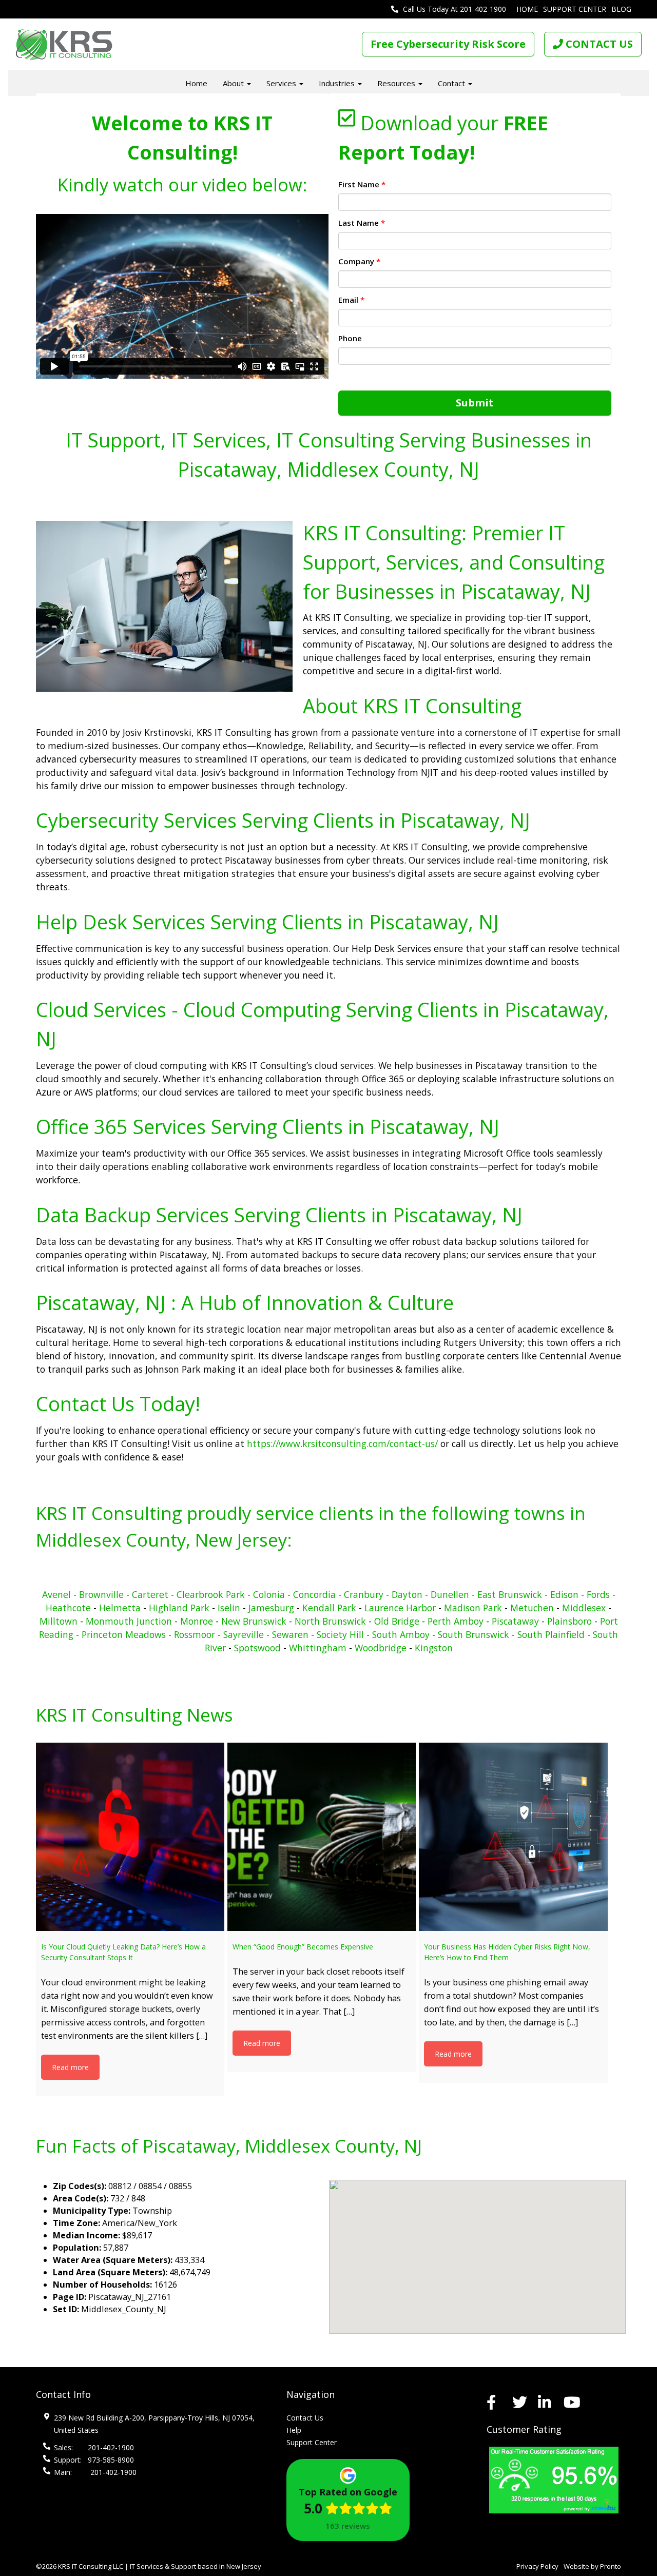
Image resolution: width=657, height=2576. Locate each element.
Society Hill (340, 1634)
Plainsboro (569, 1621)
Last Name (362, 223)
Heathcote (68, 1608)
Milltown (59, 1621)
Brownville (101, 1594)
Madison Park (473, 1608)
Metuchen (532, 1608)
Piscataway (515, 1621)
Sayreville (244, 1634)
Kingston (434, 1648)
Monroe (197, 1621)
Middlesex (584, 1608)
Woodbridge (381, 1648)
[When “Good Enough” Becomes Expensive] (322, 1837)
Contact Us (305, 2418)
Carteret (150, 1594)
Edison (564, 1594)
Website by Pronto (592, 2566)
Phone (350, 338)
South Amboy (401, 1634)
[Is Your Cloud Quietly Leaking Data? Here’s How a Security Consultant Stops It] (130, 1837)
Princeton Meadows (124, 1634)
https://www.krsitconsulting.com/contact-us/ (342, 1443)
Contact (452, 83)
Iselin (229, 1608)
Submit (475, 403)
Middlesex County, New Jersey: (164, 1540)
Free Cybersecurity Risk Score (448, 44)
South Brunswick (474, 1634)
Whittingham (318, 1648)
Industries (338, 83)
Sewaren (290, 1634)
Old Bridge (397, 1621)
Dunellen (450, 1594)
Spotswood (257, 1648)
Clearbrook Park (212, 1594)
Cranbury (364, 1594)
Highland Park (179, 1608)
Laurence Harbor (400, 1608)
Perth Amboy (456, 1621)
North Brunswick (330, 1621)
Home (527, 9)
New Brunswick (254, 1621)
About (234, 83)
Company (359, 261)
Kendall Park (329, 1608)
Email (351, 300)
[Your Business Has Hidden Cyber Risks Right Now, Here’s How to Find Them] (513, 1837)
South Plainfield (551, 1634)
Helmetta (120, 1608)
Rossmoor (195, 1634)
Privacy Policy (537, 2566)
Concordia (314, 1594)
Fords (598, 1594)
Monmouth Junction (129, 1621)
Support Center (575, 9)
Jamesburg (271, 1608)
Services (282, 83)
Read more (70, 2067)
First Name (362, 184)
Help (294, 2430)
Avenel (56, 1594)
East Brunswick (510, 1594)
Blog (621, 9)
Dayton (407, 1594)
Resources (397, 83)
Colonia (269, 1594)
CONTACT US (598, 44)
